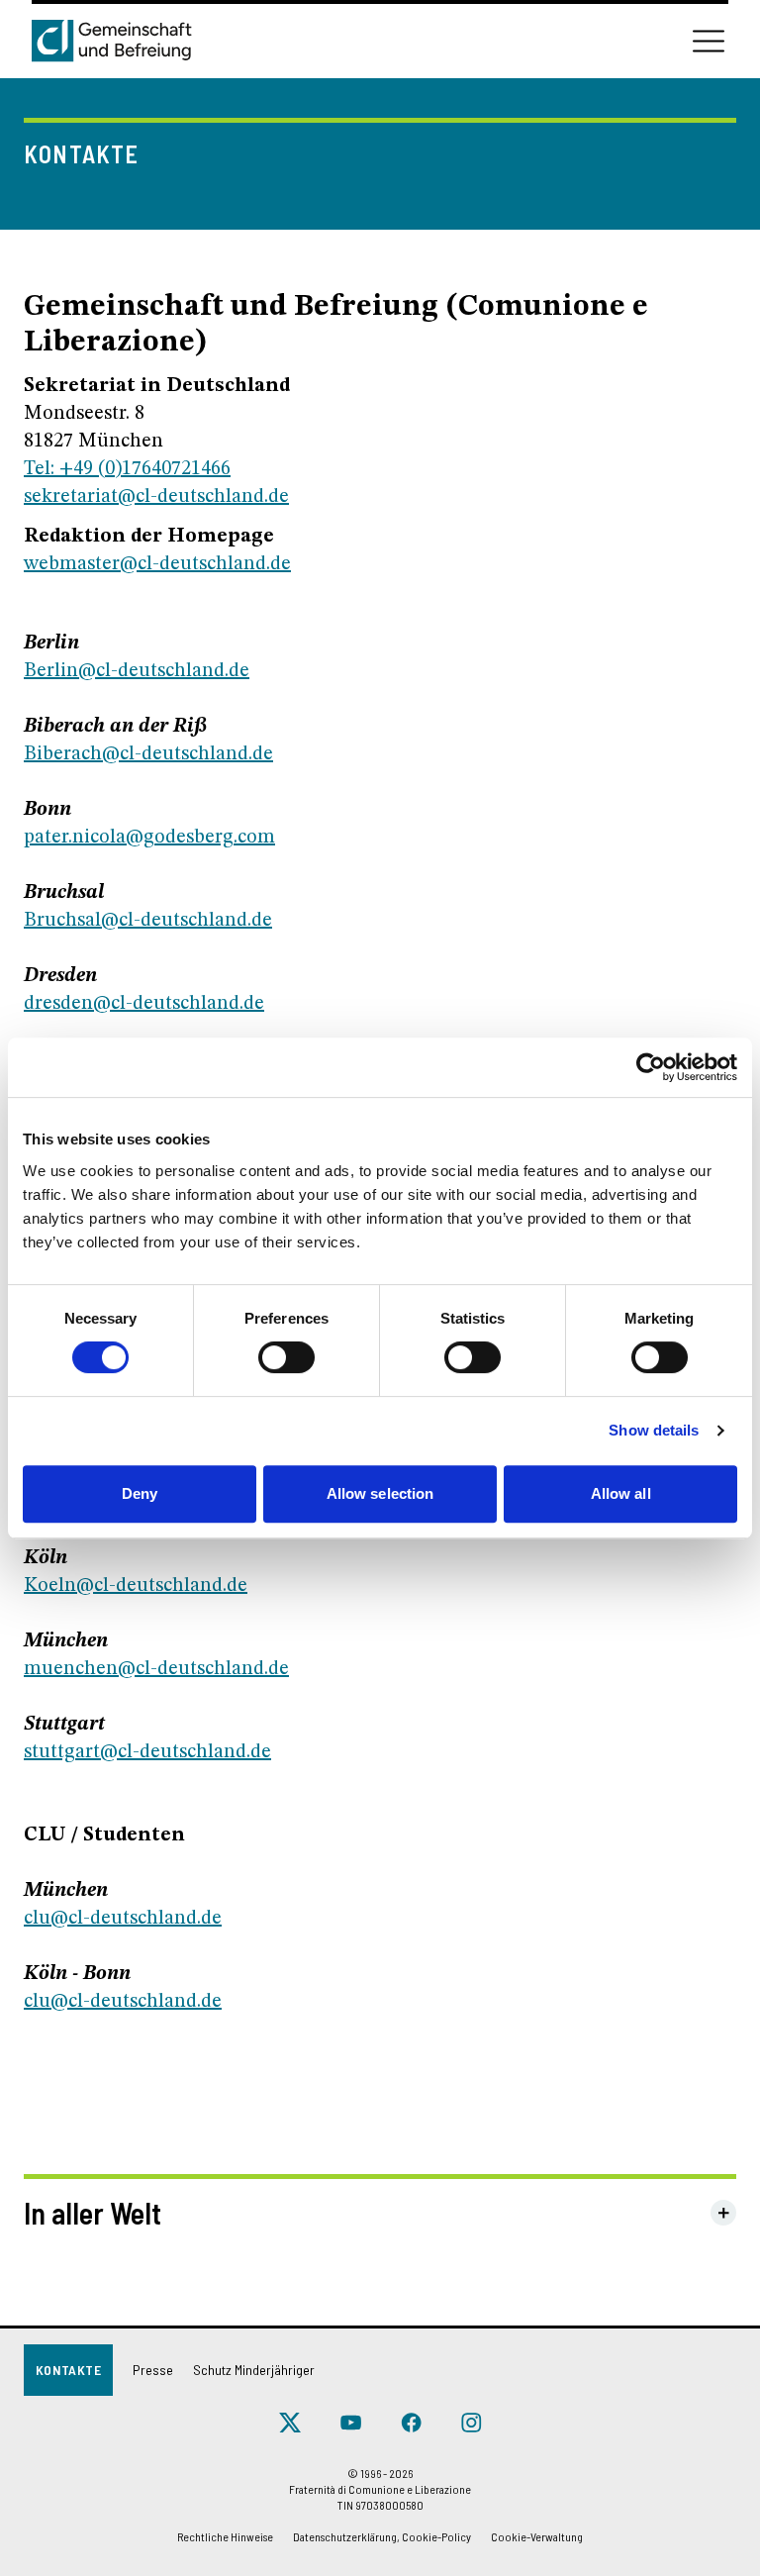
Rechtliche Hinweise (225, 2536)
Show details (654, 1430)
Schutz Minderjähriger (254, 2370)
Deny (140, 1493)
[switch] (286, 1357)
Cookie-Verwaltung (537, 2536)
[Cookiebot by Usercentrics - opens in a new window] (651, 1067)
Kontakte (68, 2370)
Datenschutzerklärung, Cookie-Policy (382, 2536)
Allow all (621, 1493)
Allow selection (380, 1493)
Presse (153, 2370)
